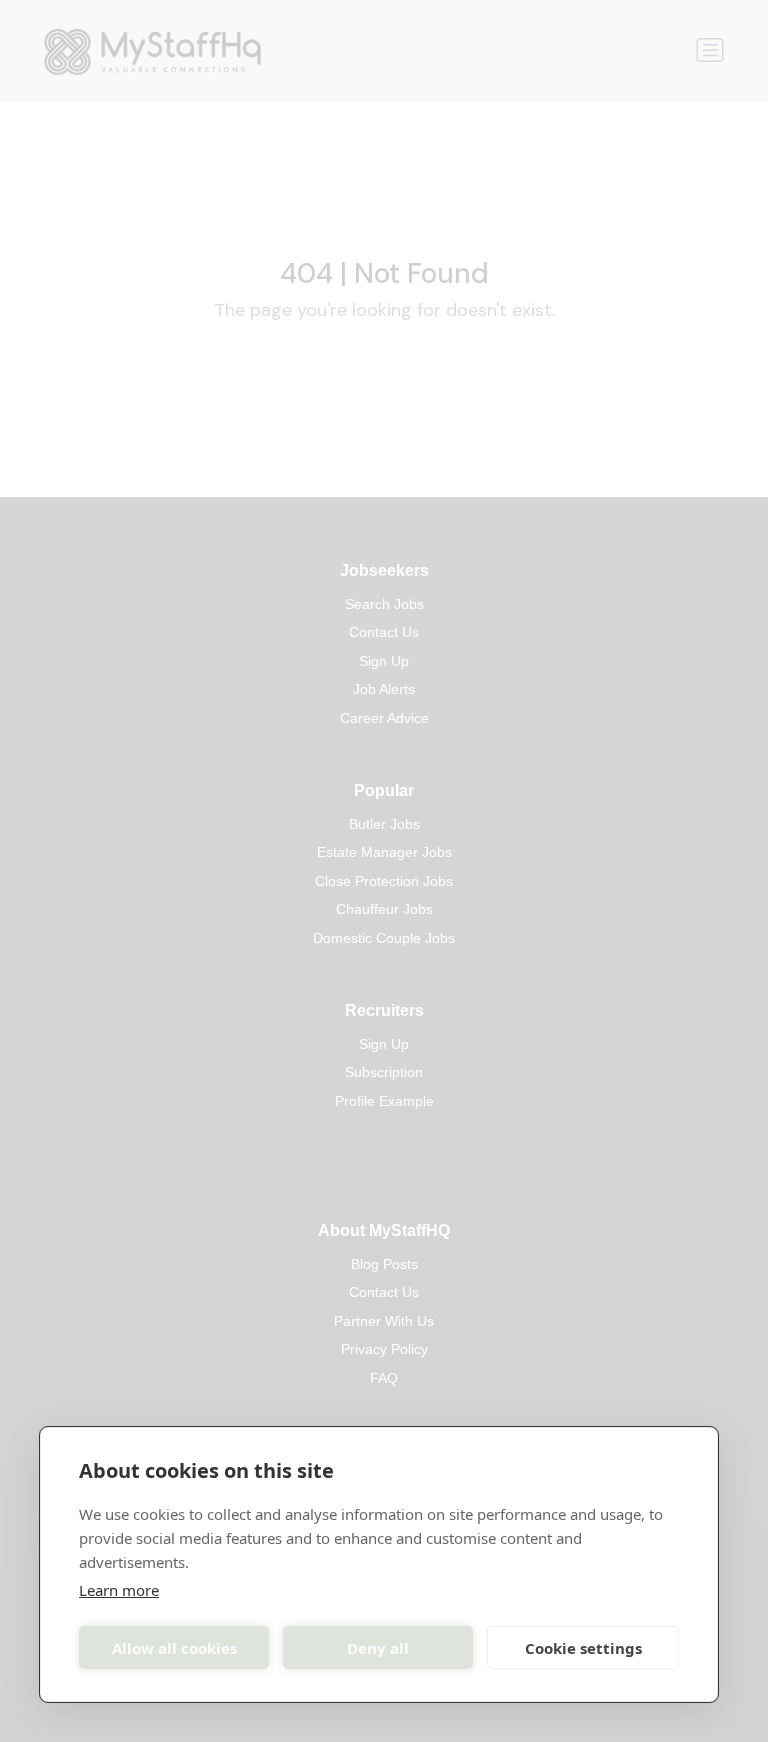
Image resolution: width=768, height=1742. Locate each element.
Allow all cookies (174, 1648)
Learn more (119, 1590)
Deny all (378, 1648)
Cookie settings (583, 1648)
